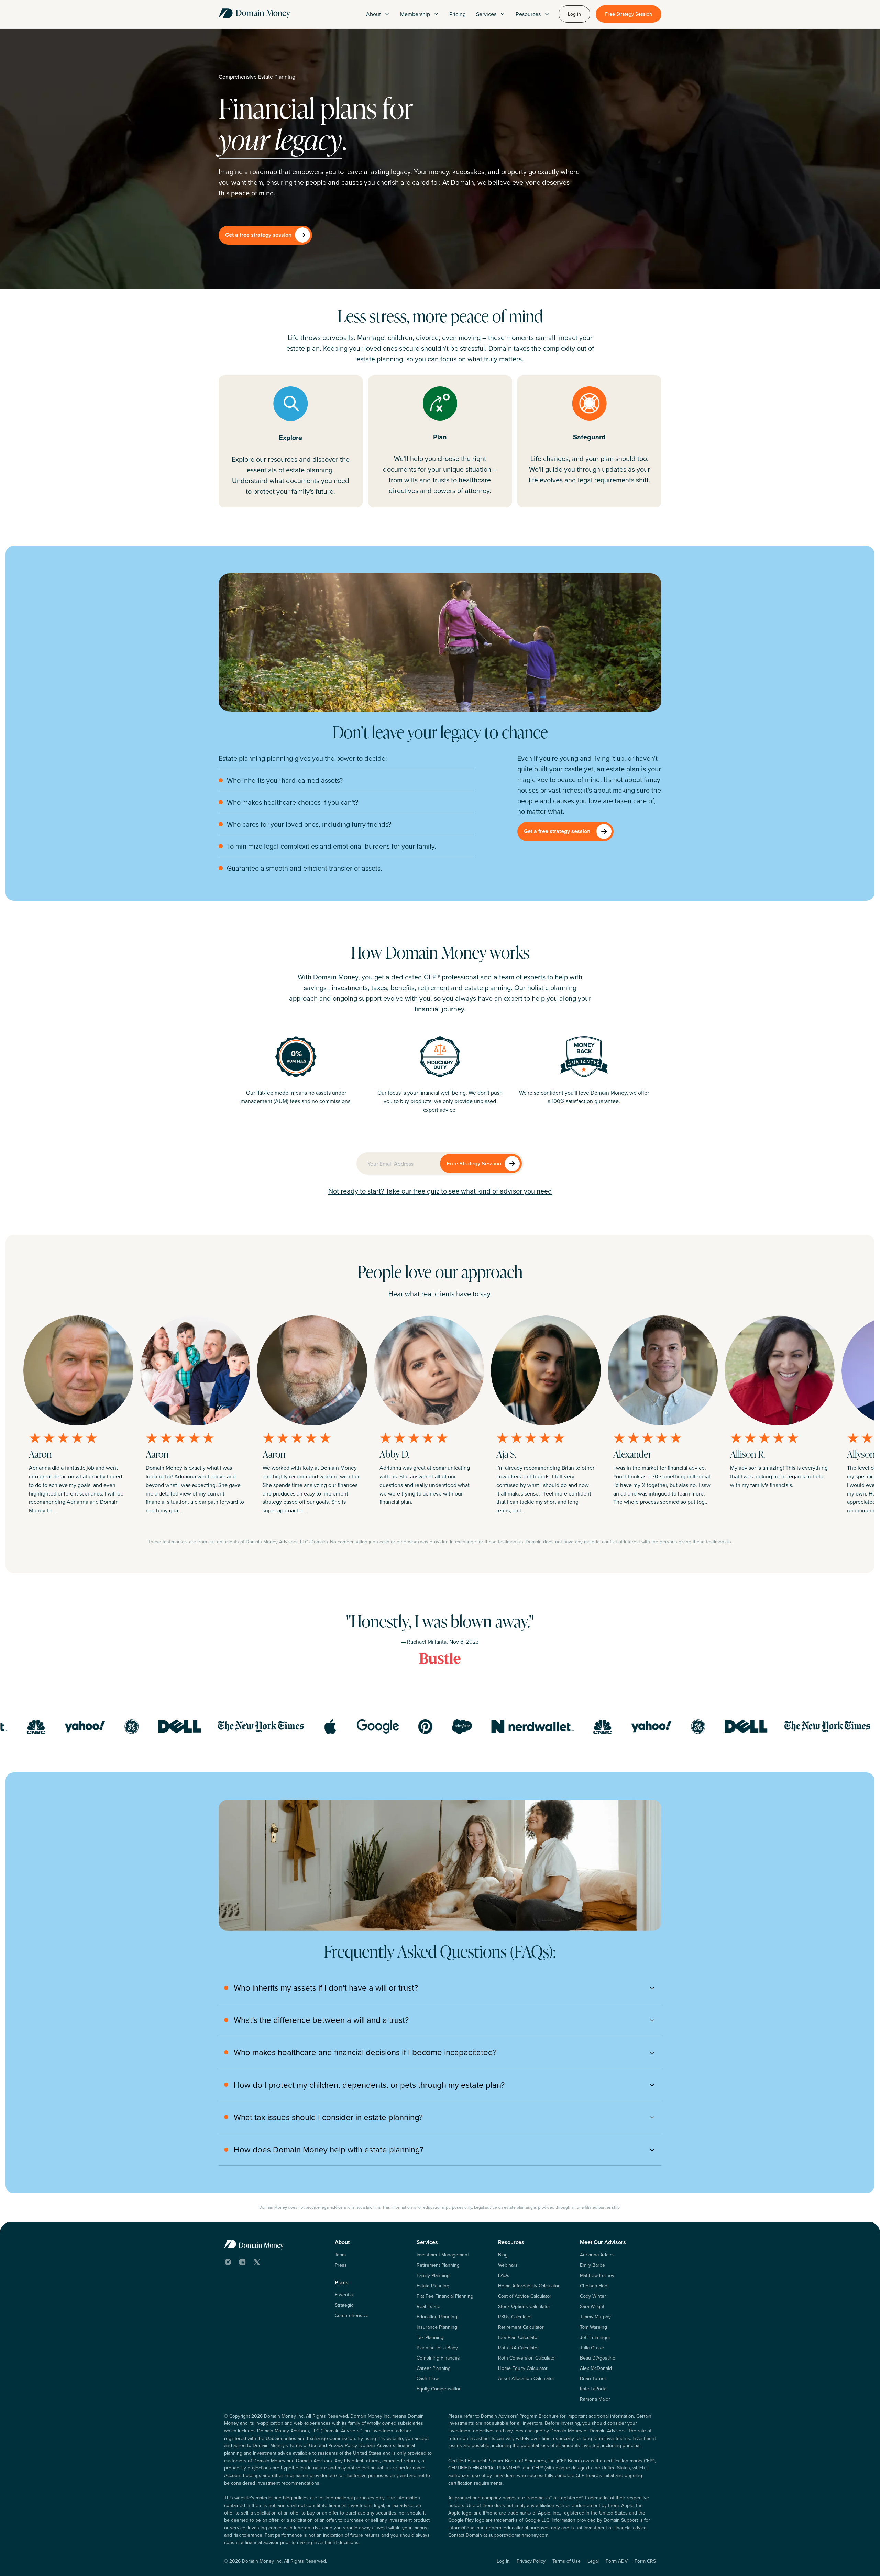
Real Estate (428, 2306)
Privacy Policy (531, 2561)
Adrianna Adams (597, 2255)
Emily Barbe (592, 2265)
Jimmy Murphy (595, 2317)
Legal (593, 2561)
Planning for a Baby (437, 2348)
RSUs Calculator (515, 2317)
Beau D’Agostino (598, 2358)
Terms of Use (566, 2561)
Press (341, 2265)
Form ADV (617, 2561)
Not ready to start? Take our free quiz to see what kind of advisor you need (440, 1191)
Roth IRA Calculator (519, 2348)
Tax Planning (430, 2337)
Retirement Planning (438, 2265)
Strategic (344, 2305)
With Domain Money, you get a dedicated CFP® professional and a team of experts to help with (440, 977)
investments (350, 988)
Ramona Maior (595, 2399)
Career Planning (434, 2368)
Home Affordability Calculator (529, 2286)
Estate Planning (433, 2286)
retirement (434, 988)
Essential (344, 2295)
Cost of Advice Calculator (525, 2296)
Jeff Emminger (595, 2337)
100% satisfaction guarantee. (586, 1101)
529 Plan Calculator (519, 2337)
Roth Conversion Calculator (527, 2358)
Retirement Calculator (521, 2327)
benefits (403, 988)
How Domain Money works (440, 952)
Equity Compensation (439, 2389)
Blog (503, 2255)
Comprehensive (352, 2315)
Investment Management (443, 2255)
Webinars (508, 2265)
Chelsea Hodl (594, 2286)
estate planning (488, 988)
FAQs (504, 2275)
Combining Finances (438, 2358)
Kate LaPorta (593, 2389)
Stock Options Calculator (524, 2306)
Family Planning (433, 2275)
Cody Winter (593, 2296)
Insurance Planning (437, 2327)
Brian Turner (593, 2378)
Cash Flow (428, 2378)
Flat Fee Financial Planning (445, 2296)
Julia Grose (592, 2348)
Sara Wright (592, 2306)
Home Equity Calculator (523, 2368)
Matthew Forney (597, 2275)
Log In (503, 2561)
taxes (379, 988)
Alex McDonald (596, 2368)
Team (340, 2255)
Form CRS (645, 2561)
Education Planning (437, 2317)
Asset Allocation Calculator (526, 2378)
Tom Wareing (593, 2327)
